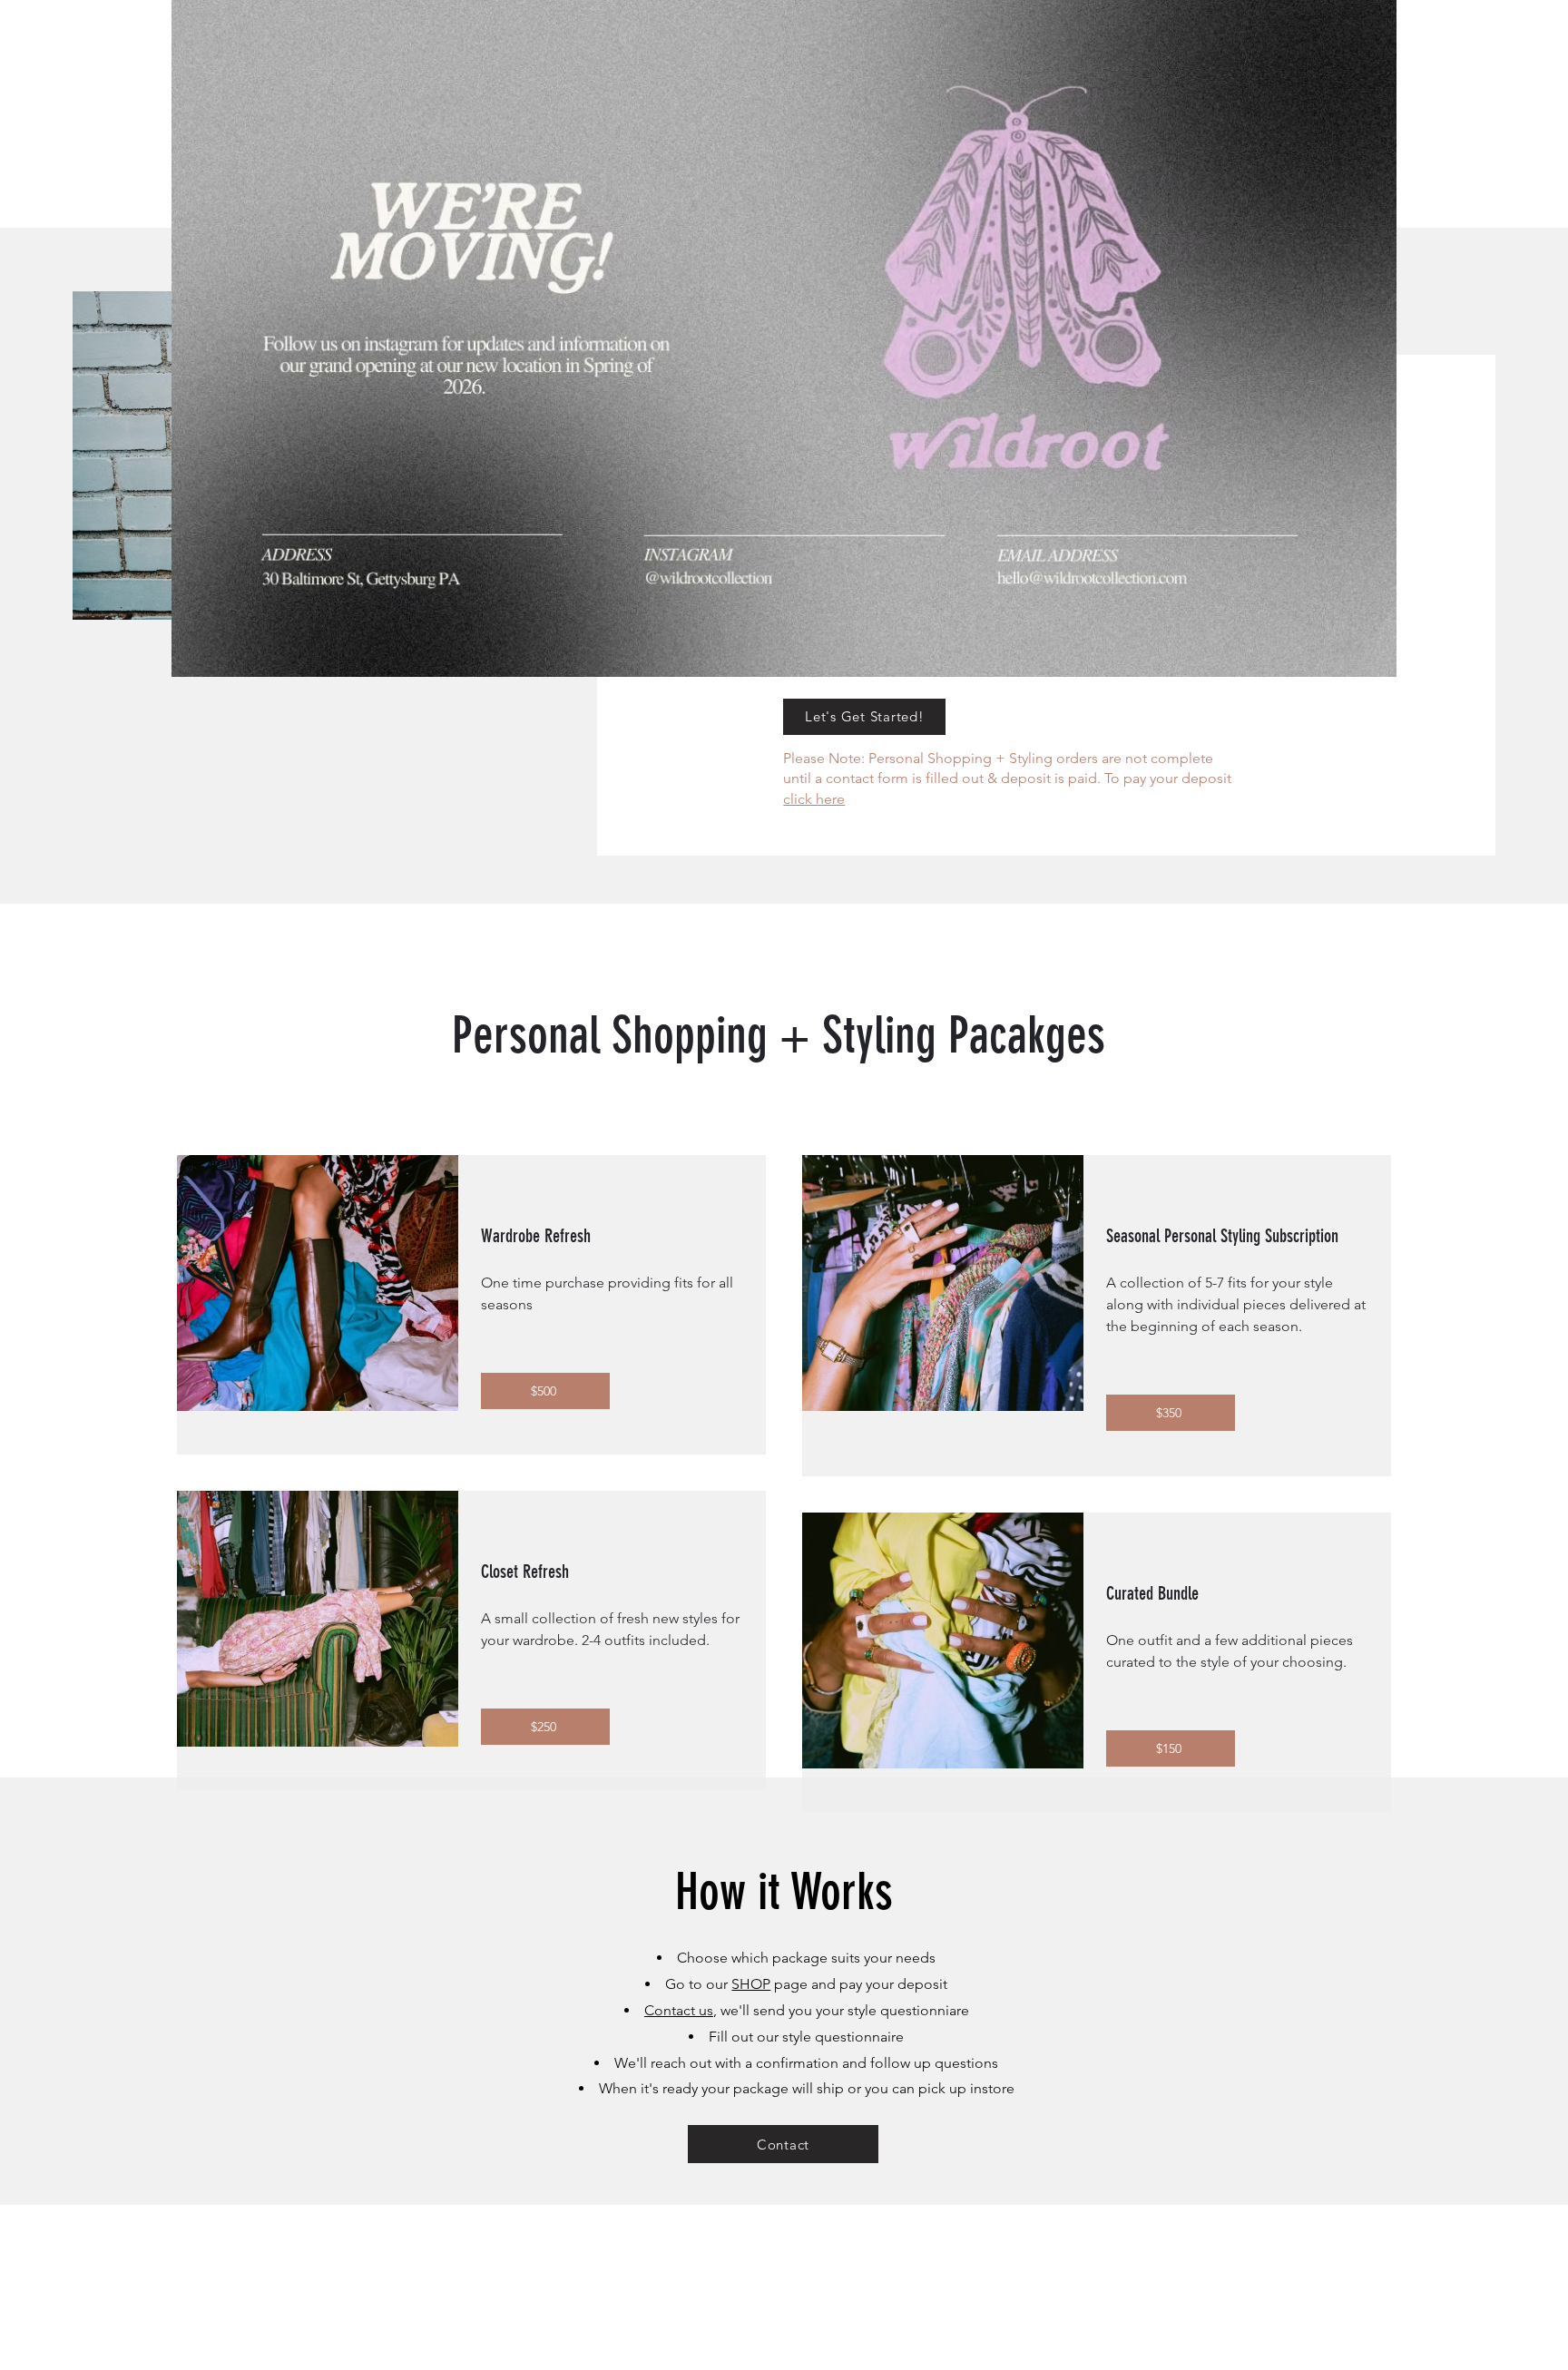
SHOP (751, 1984)
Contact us (679, 2010)
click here (814, 799)
